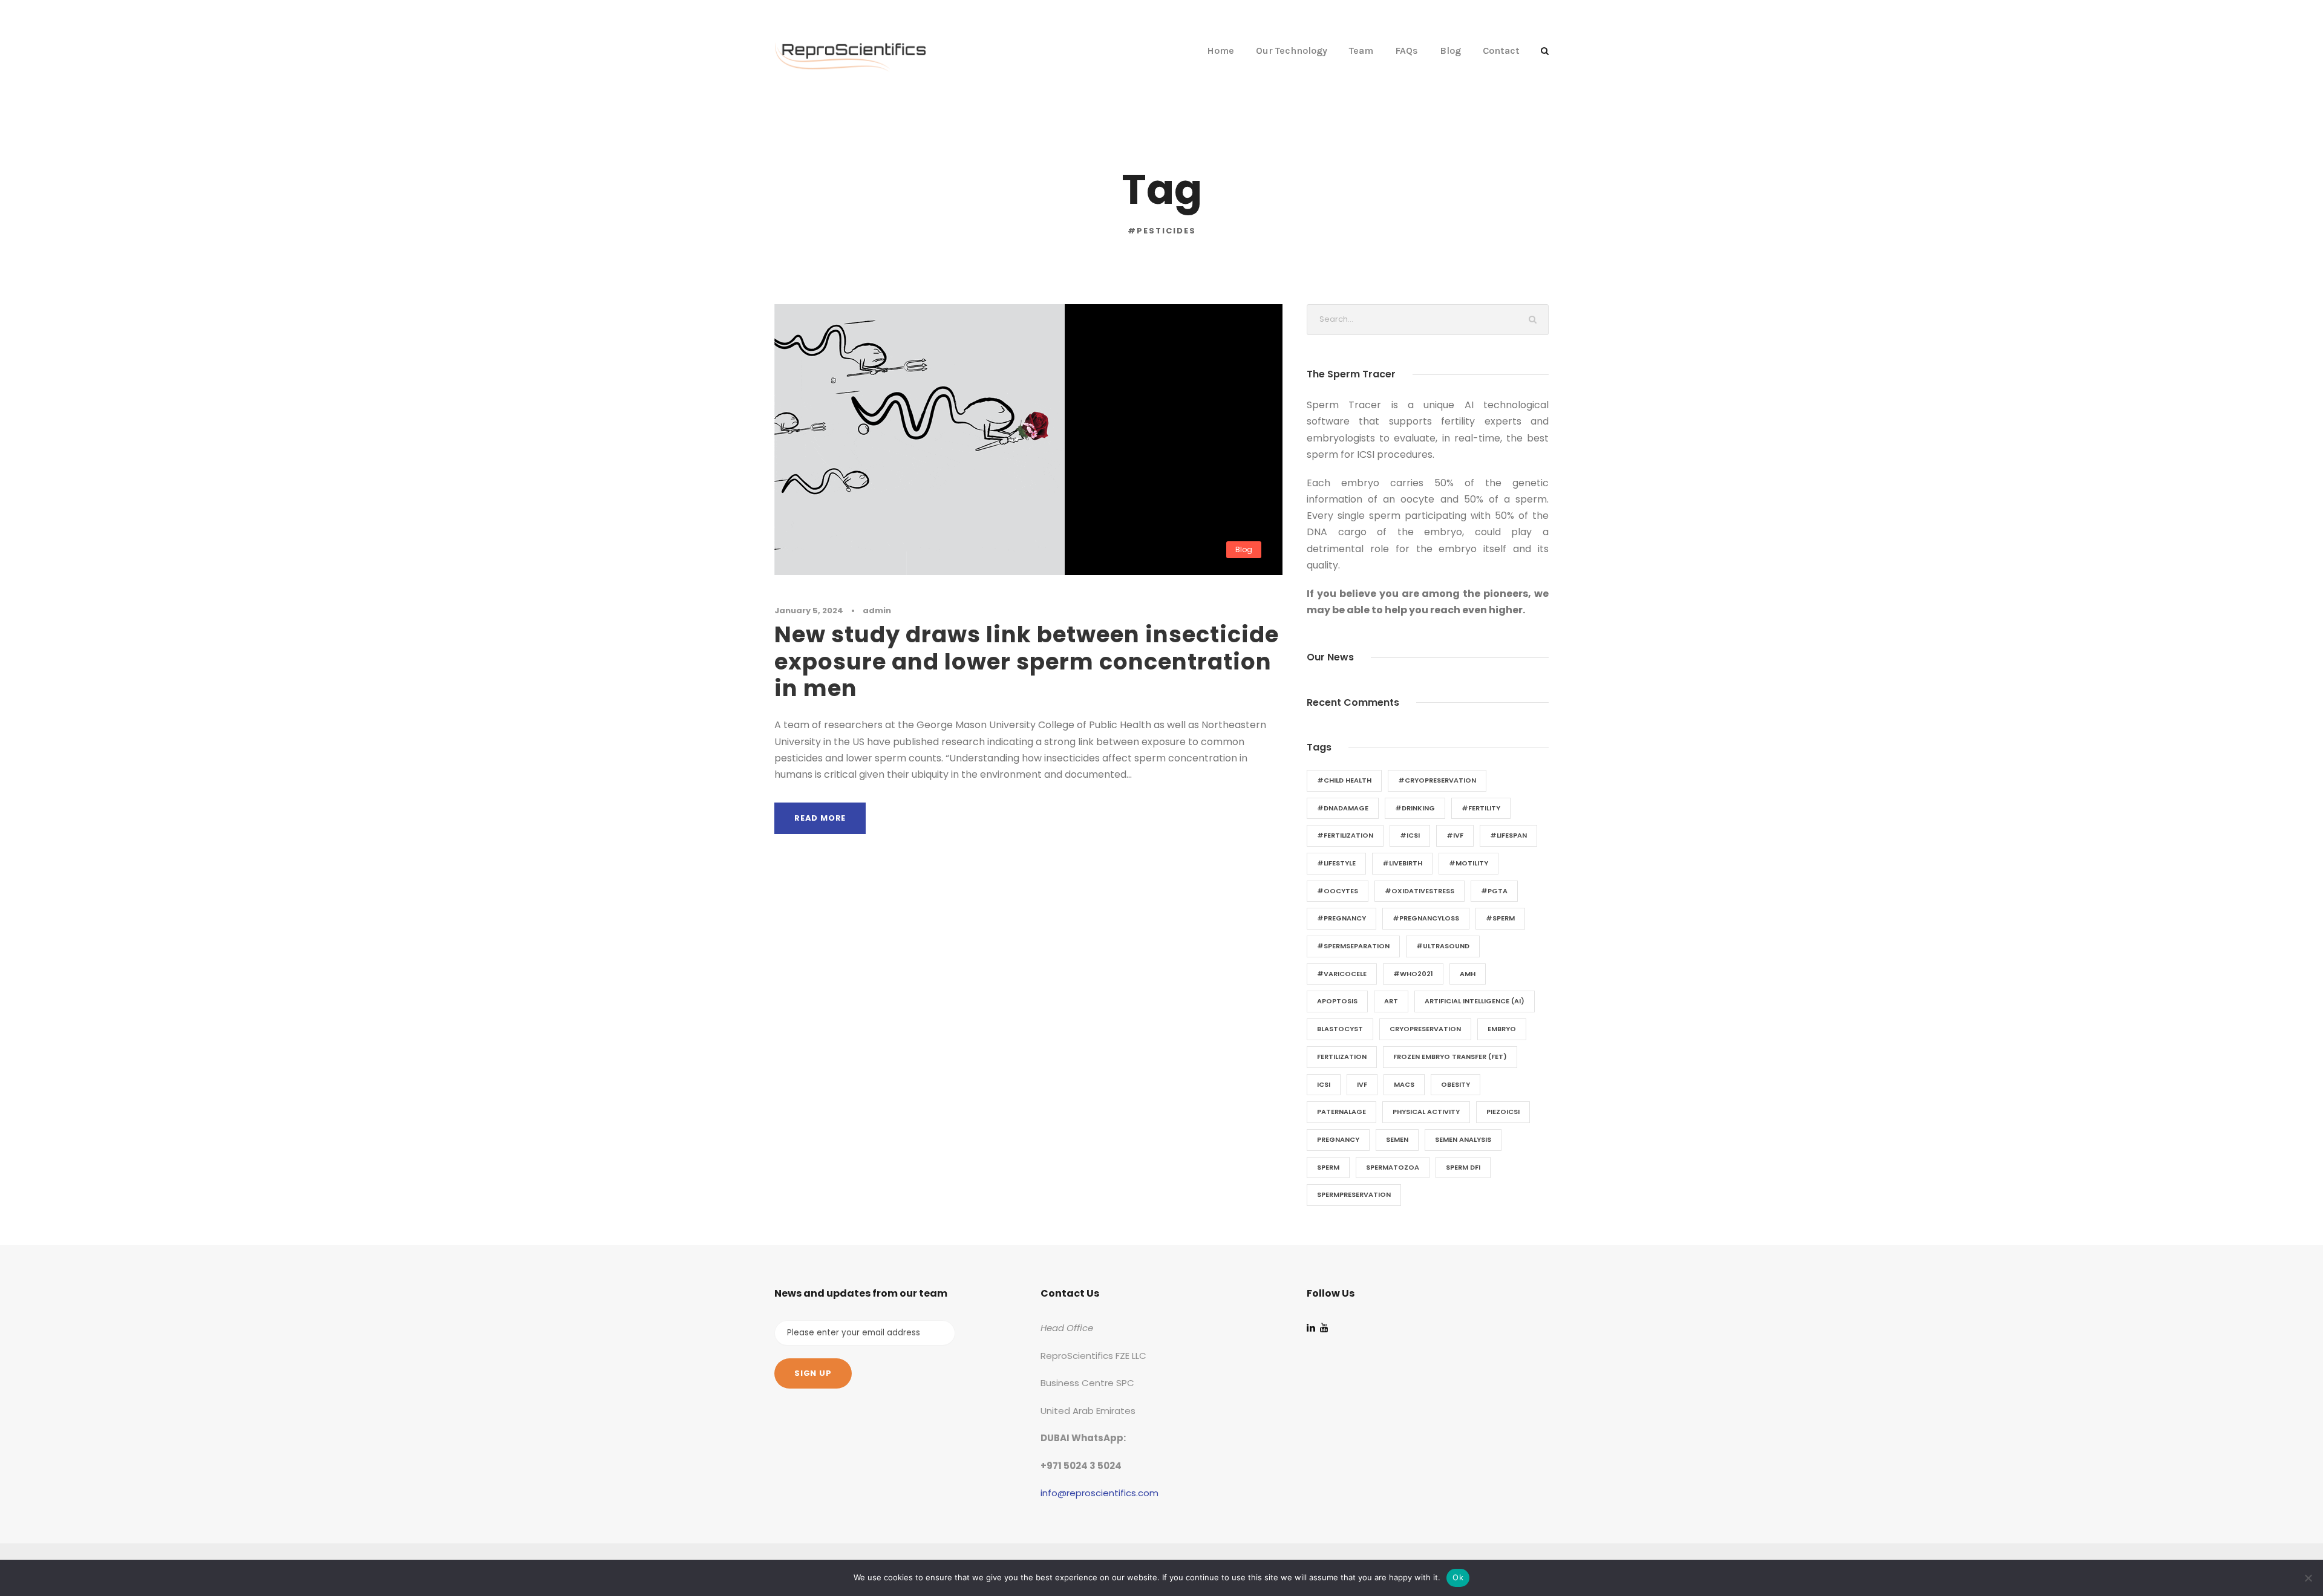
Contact (1501, 50)
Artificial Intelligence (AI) (1475, 1001)
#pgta (1494, 891)
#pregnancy (1341, 918)
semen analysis (1463, 1139)
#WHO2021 (1413, 974)
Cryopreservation (1425, 1029)
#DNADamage (1343, 808)
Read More (820, 818)
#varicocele (1342, 974)
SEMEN (1397, 1139)
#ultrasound (1443, 946)
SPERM (1328, 1167)
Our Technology (1292, 50)
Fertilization (1342, 1057)
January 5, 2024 (809, 611)
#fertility (1481, 808)
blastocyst (1340, 1029)
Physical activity (1426, 1112)
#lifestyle (1336, 863)
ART (1391, 1001)
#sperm (1500, 918)
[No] (2308, 1578)
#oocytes (1338, 891)
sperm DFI (1463, 1167)
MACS (1404, 1084)
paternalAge (1341, 1112)
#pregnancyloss (1426, 918)
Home (1220, 50)
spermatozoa (1393, 1167)
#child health (1344, 780)
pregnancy (1338, 1139)
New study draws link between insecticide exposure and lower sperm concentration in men (1027, 661)
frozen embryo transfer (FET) (1450, 1057)
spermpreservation (1354, 1194)
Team (1361, 50)
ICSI (1324, 1084)
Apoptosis (1337, 1001)
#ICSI (1410, 835)
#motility (1469, 863)
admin (877, 611)
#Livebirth (1402, 863)
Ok (1458, 1577)
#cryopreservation (1437, 780)
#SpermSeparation (1353, 946)
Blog (1450, 50)
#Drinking (1415, 808)
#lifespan (1508, 835)
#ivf (1455, 835)
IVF (1362, 1084)
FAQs (1407, 50)
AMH (1468, 974)
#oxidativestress (1420, 891)
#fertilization (1345, 835)
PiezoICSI (1503, 1112)
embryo (1502, 1029)
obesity (1456, 1084)
